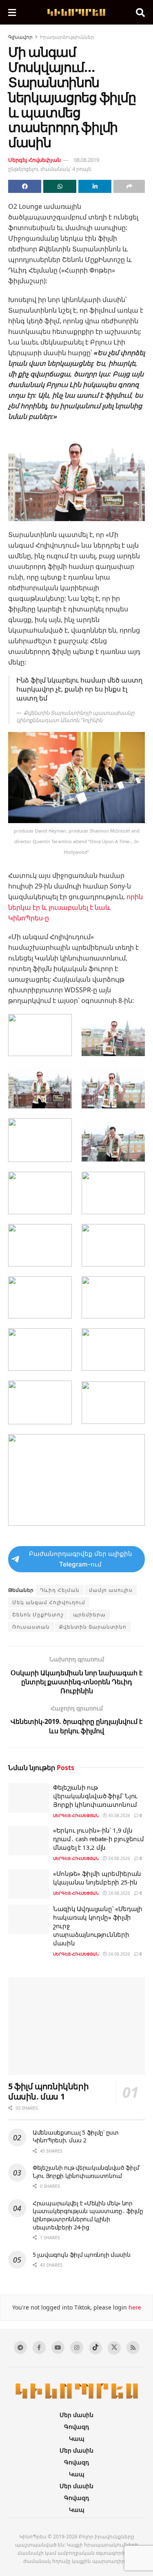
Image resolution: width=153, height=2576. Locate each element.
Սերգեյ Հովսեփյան (34, 160)
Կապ (77, 2438)
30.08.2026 (119, 1815)
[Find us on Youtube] (58, 2348)
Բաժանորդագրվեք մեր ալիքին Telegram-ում (81, 1559)
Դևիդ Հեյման (60, 1590)
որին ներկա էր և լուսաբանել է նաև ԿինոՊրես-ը (75, 907)
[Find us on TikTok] (95, 2348)
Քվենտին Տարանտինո (93, 1627)
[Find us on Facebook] (39, 2348)
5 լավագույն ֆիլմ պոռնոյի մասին (82, 2255)
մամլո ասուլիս (111, 1590)
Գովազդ (76, 2427)
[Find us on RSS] (133, 2348)
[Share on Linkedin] (95, 186)
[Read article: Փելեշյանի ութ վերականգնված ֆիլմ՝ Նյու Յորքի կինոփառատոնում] (29, 1798)
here (134, 2307)
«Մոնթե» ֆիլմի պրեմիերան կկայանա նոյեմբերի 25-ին (97, 1878)
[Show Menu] (12, 12)
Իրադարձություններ (67, 37)
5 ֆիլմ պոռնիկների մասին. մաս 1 (48, 2091)
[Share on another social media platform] (129, 186)
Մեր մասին (76, 2415)
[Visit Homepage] (76, 12)
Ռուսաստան (31, 1627)
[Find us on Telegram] (20, 2348)
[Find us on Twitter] (114, 2348)
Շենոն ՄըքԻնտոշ (38, 1615)
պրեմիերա (89, 1615)
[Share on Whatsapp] (60, 186)
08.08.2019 (86, 160)
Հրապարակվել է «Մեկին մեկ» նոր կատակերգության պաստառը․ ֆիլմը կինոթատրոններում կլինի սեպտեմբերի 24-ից (88, 2215)
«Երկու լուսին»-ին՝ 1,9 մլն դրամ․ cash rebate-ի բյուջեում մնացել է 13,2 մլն (98, 1839)
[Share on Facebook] (25, 186)
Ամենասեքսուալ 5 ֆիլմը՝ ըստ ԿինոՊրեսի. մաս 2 (76, 2136)
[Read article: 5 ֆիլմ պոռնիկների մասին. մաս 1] (76, 2026)
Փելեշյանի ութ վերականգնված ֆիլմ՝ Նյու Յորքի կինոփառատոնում (95, 1796)
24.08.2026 (119, 1858)
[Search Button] (140, 12)
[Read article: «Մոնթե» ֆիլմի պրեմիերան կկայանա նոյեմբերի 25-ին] (29, 1884)
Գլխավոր (20, 37)
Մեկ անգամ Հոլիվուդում (49, 1602)
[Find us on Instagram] (77, 2348)
